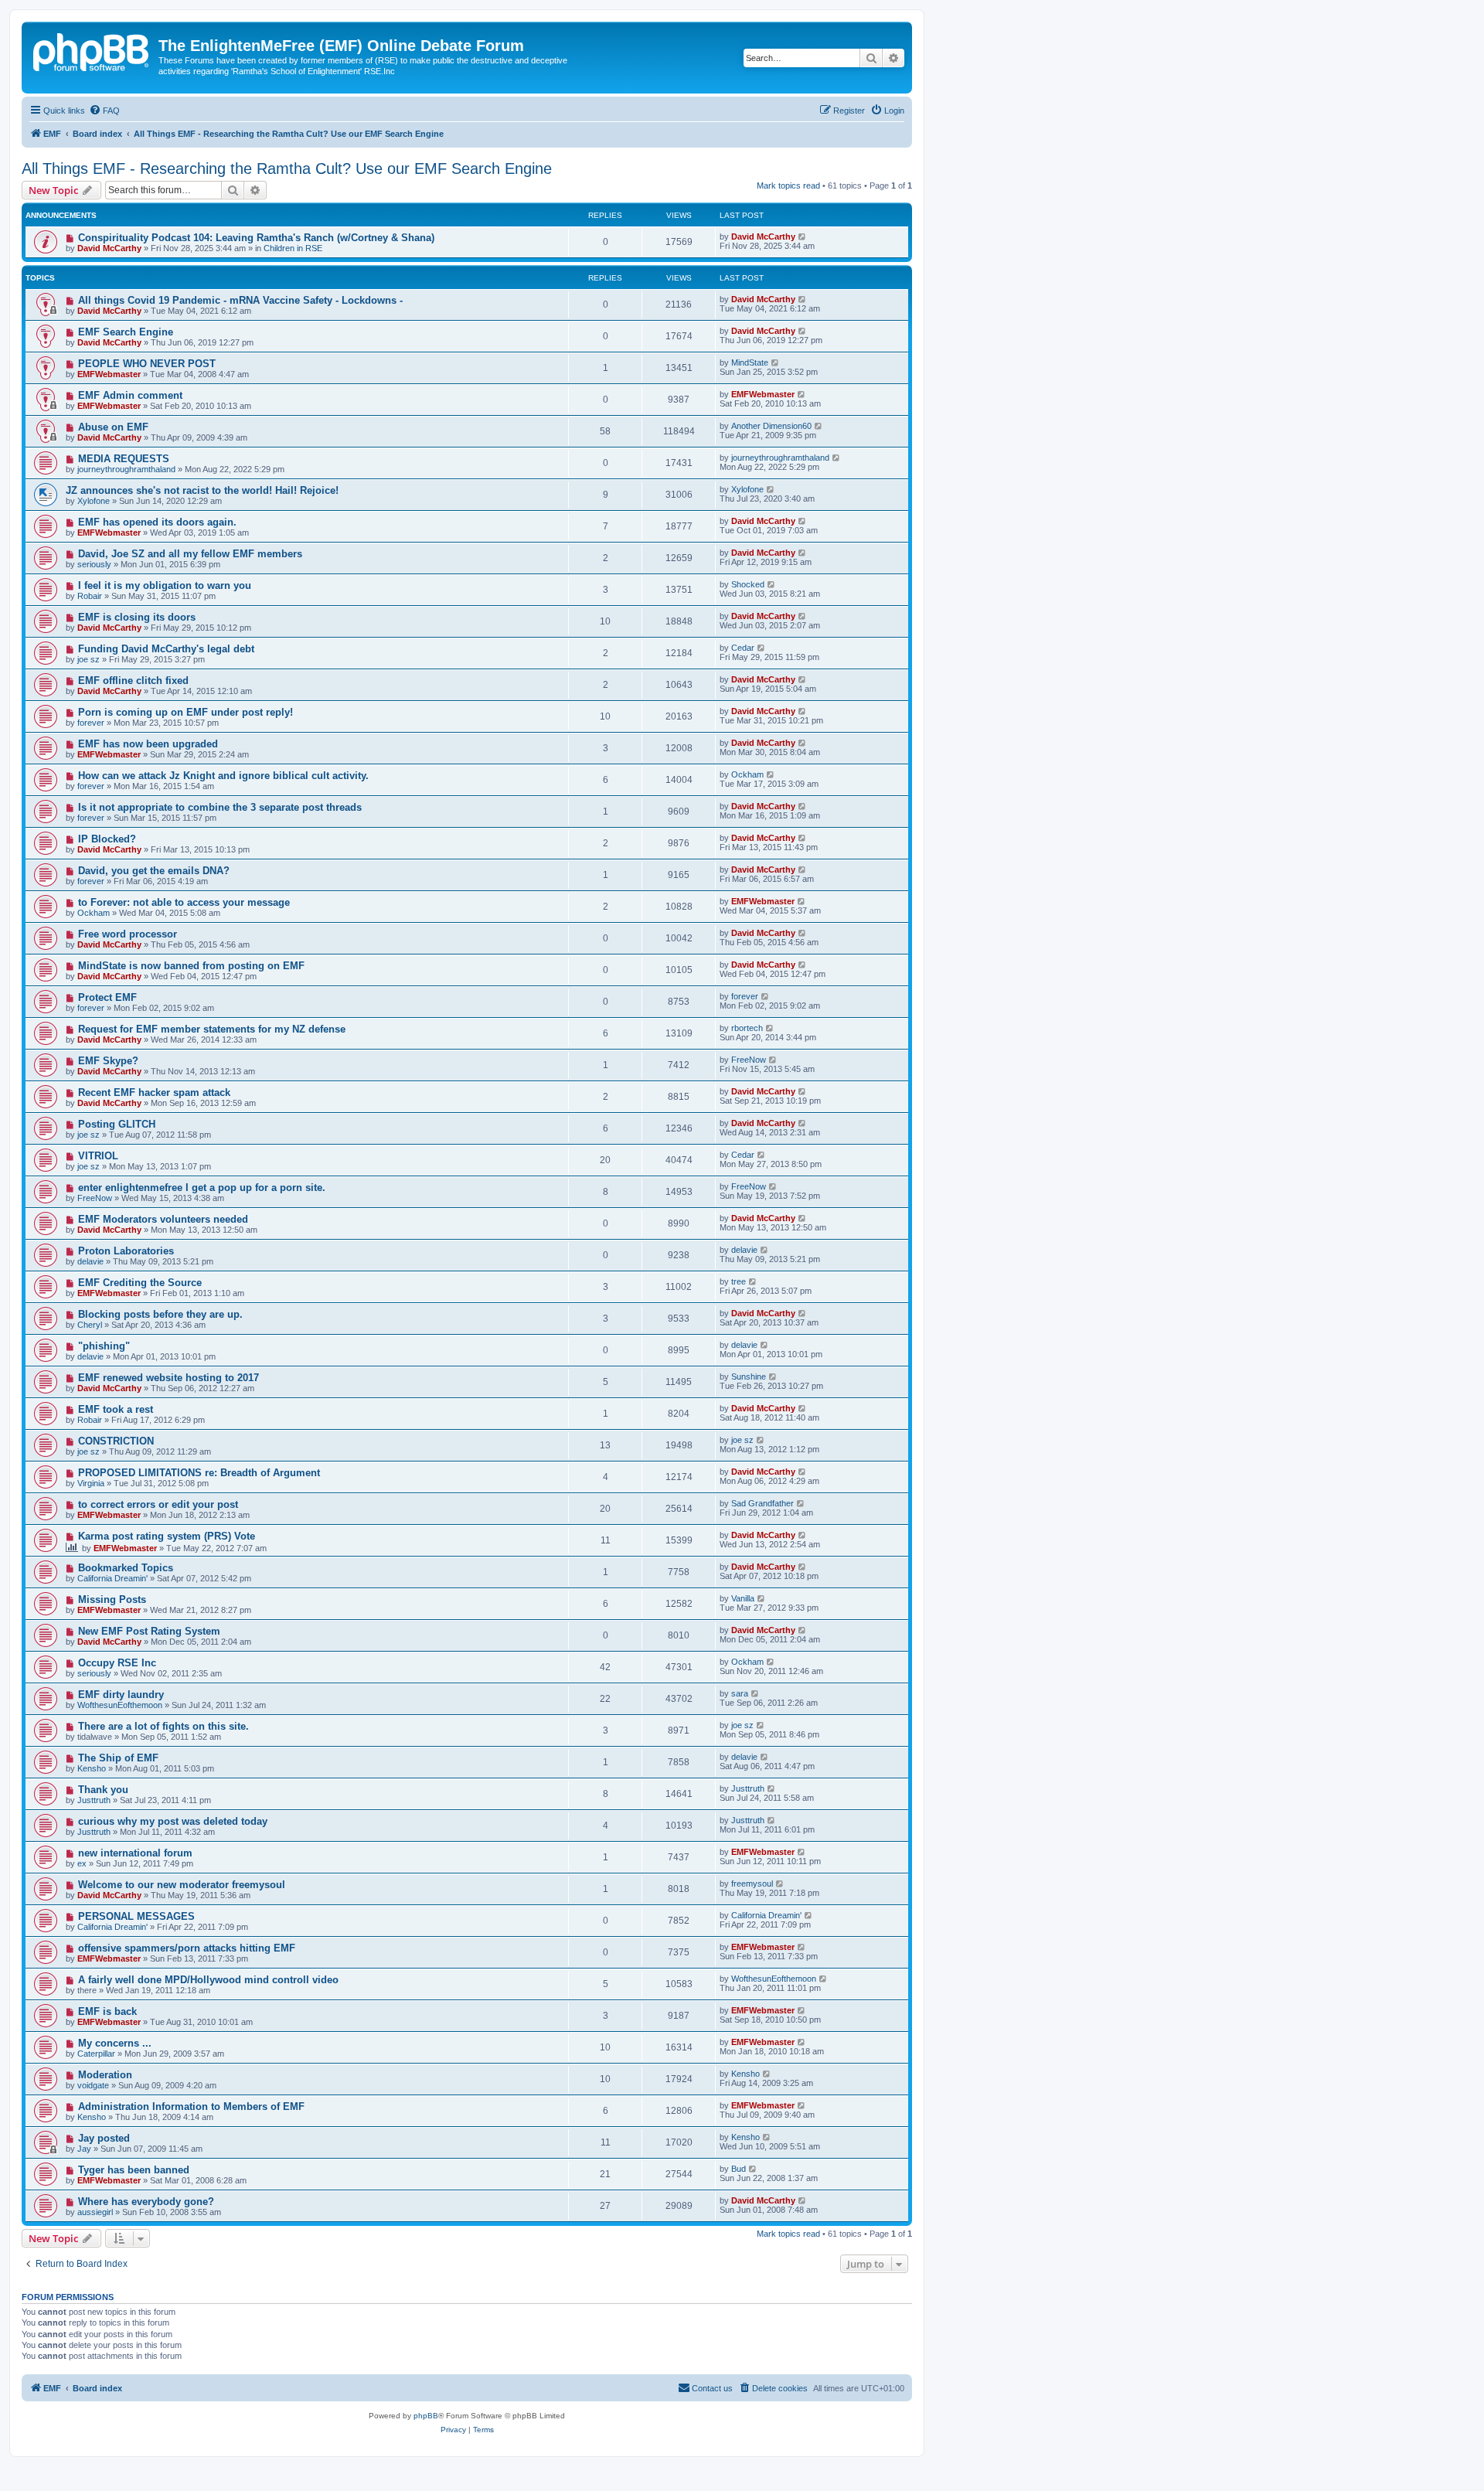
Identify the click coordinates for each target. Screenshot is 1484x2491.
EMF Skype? (108, 1061)
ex (82, 1863)
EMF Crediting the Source (140, 1283)
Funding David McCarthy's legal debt (166, 649)
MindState (750, 362)
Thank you (103, 1790)
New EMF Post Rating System (149, 1631)
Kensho (92, 1768)
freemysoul (752, 1884)
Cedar (743, 648)
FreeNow (749, 1060)
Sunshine (749, 1377)
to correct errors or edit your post (158, 1504)
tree (739, 1281)
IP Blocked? (107, 839)
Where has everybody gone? (146, 2202)
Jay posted (104, 2138)
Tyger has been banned (134, 2170)
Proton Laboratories (126, 1251)
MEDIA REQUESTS (124, 459)
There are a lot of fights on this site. (163, 1726)
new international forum (135, 1853)
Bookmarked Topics (126, 1568)
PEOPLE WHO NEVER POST (147, 364)
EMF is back (107, 2011)
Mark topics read (788, 185)
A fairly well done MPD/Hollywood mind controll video (208, 1980)
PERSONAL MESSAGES (136, 1916)
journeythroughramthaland (126, 469)
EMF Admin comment (130, 395)
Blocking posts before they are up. (160, 1314)
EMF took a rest (116, 1409)
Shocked (748, 584)
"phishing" (104, 1346)
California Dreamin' (112, 1578)
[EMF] (92, 50)
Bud (739, 2169)
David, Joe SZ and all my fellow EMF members (190, 554)
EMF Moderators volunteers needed (163, 1219)
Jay (84, 2149)
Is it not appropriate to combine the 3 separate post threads (220, 807)
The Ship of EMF (118, 1758)
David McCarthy (109, 248)
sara (740, 1693)
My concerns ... (115, 2043)
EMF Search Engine (126, 332)
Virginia (91, 1483)
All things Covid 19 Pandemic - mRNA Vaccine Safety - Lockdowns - (240, 300)
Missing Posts (112, 1599)
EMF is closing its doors (137, 617)
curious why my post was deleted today (173, 1821)
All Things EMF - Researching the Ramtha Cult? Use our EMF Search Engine (287, 168)
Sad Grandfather (762, 1503)
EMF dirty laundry (121, 1695)
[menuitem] (104, 111)
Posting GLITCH (117, 1124)
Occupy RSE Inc (117, 1663)
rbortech (747, 1028)
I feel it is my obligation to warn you (165, 585)
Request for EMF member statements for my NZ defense (212, 1029)
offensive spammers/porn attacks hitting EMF (187, 1948)
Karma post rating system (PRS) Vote (167, 1536)
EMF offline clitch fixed (133, 681)
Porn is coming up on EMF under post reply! (185, 712)
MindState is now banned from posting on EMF (191, 966)
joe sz (88, 659)
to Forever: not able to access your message (184, 902)
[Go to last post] (803, 237)
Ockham (747, 774)
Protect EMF (107, 997)
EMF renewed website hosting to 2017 (168, 1378)
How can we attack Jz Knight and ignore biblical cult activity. (223, 776)
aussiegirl (95, 2212)
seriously (94, 564)
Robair (90, 596)
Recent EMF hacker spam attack (154, 1092)
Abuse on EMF (113, 427)
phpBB (426, 2416)
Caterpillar (96, 2054)
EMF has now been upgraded (148, 744)
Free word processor (128, 934)
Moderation (105, 2075)
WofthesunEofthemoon (120, 1705)
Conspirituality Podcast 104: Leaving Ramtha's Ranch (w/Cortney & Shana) (256, 238)
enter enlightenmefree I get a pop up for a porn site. (202, 1188)
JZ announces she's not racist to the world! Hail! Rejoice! (202, 490)
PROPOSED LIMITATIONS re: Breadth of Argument (199, 1473)
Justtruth (94, 1800)
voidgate (93, 2085)
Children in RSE (293, 248)
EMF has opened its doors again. (157, 522)
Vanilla (743, 1598)
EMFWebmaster (109, 374)
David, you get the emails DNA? (154, 871)
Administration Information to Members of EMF (191, 2106)
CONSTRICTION (116, 1441)
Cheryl (90, 1325)
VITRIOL (98, 1156)
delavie (90, 1261)
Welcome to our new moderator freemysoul (182, 1885)
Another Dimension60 (771, 426)
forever (91, 723)
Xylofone (94, 501)
